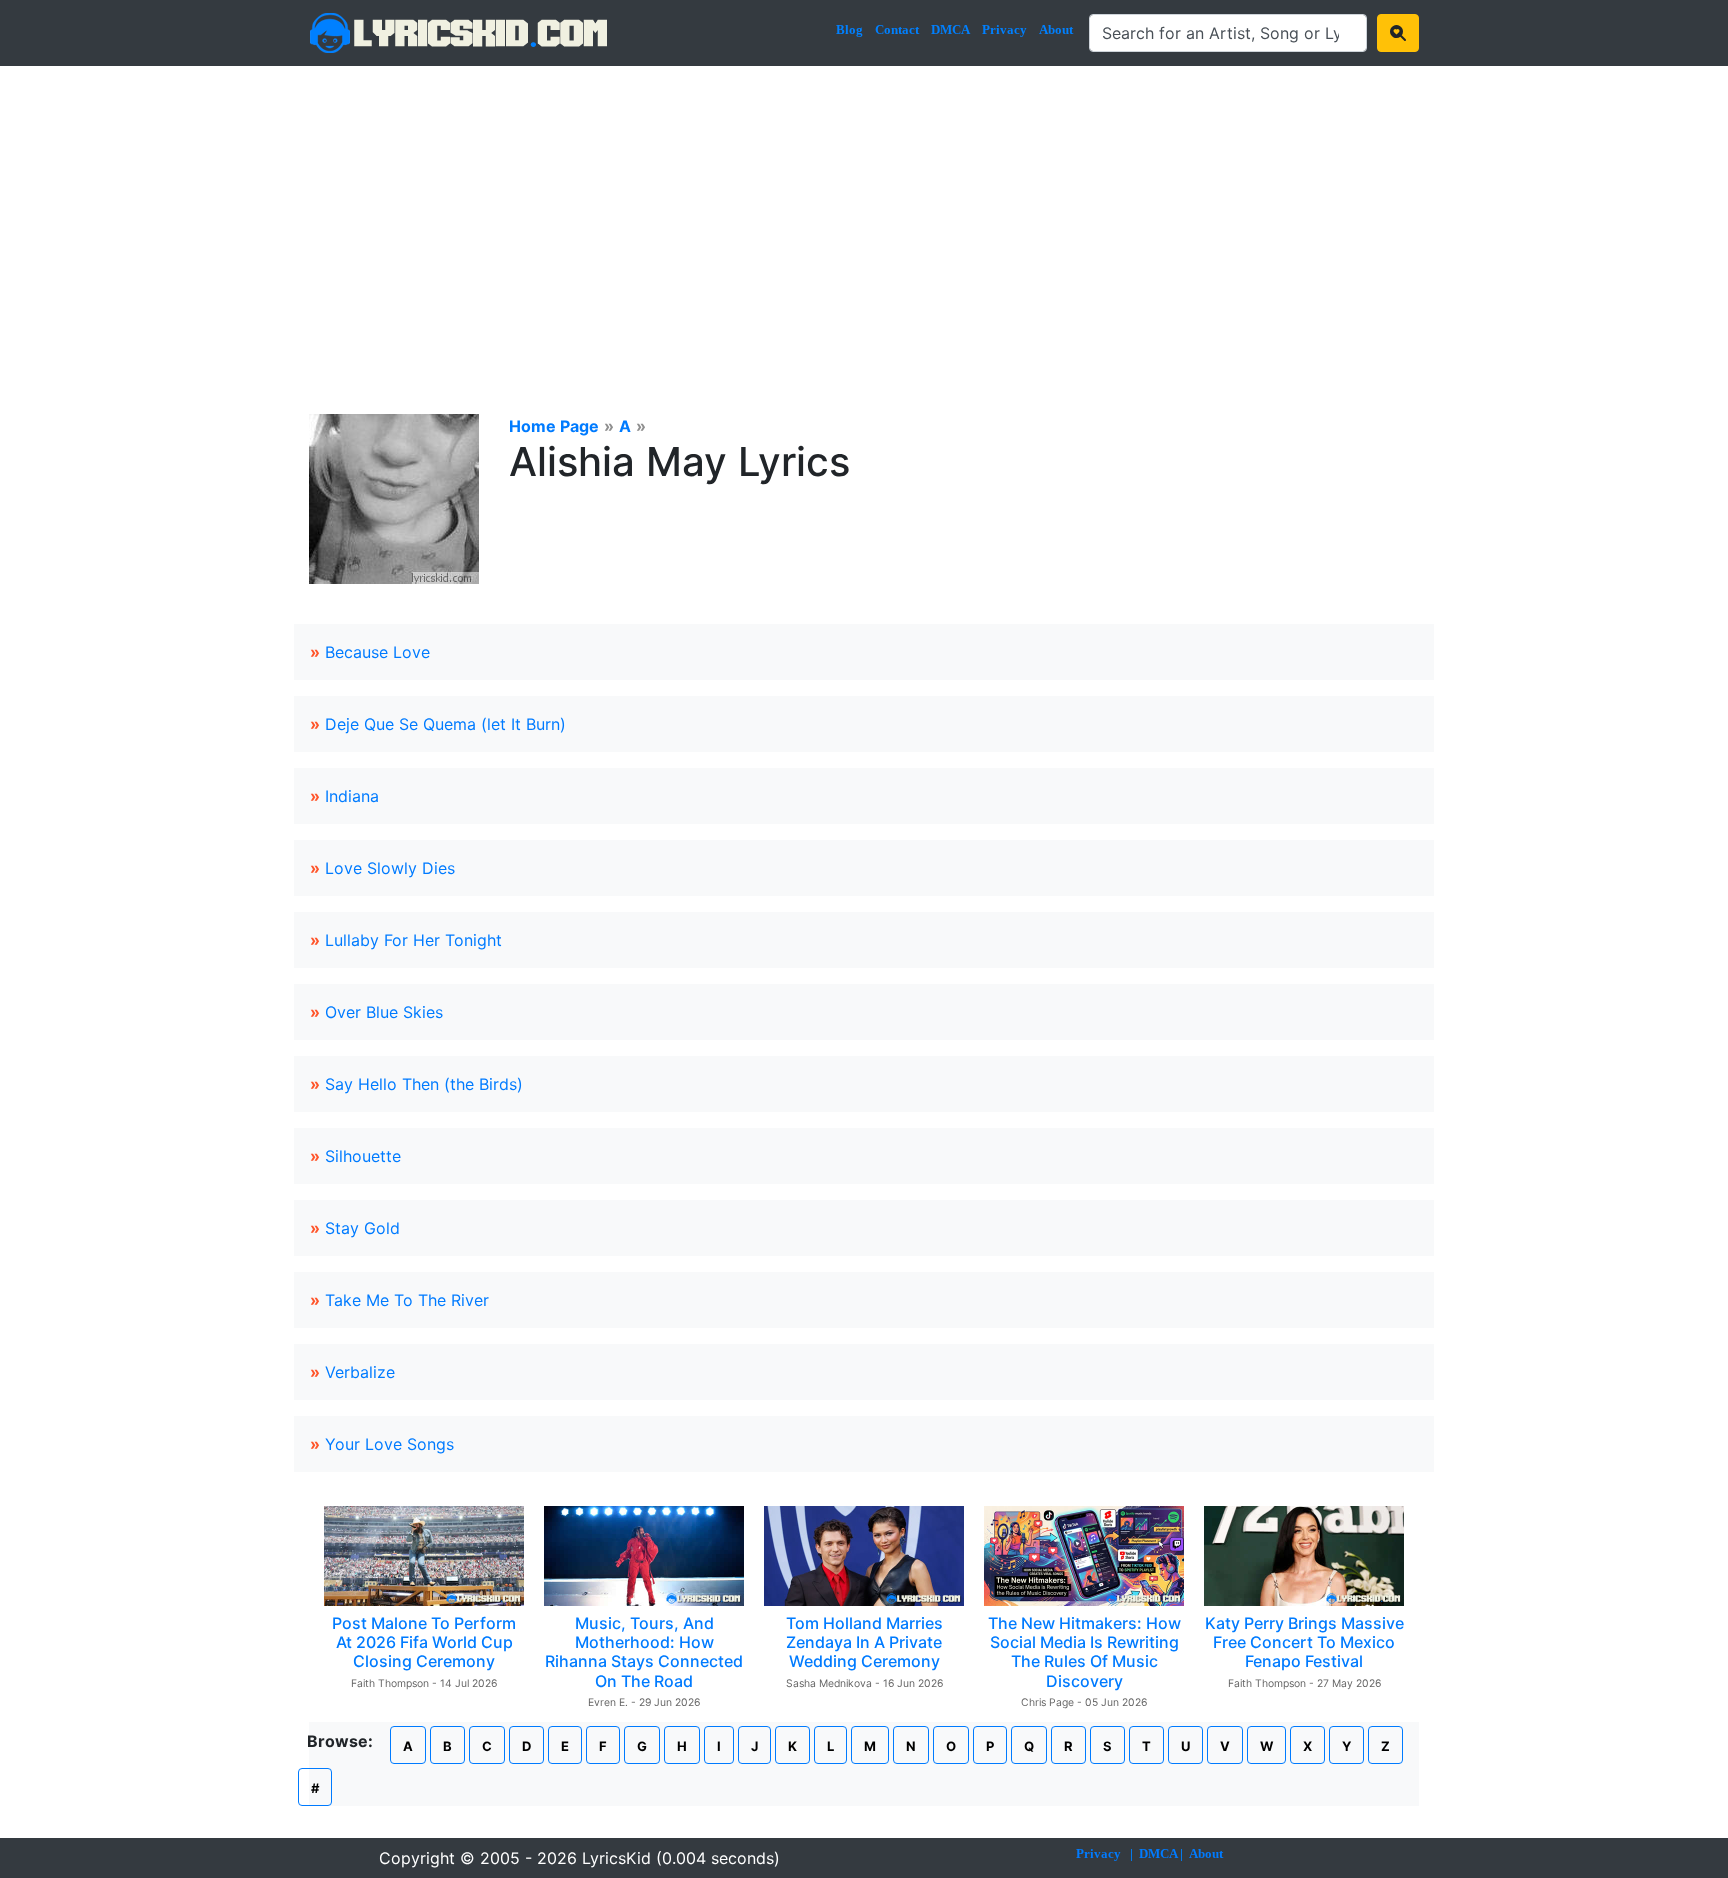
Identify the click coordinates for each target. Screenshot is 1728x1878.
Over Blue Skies (384, 1012)
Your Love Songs (389, 1444)
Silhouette (363, 1156)
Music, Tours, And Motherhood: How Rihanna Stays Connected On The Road (644, 1652)
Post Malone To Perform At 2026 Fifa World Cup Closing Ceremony (424, 1642)
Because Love (377, 652)
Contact (897, 29)
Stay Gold (362, 1228)
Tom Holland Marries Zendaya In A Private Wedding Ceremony (864, 1642)
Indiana (352, 796)
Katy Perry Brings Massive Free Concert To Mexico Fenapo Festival (1304, 1642)
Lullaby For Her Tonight (413, 940)
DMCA (950, 29)
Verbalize (360, 1372)
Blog (849, 29)
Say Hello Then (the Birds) (424, 1084)
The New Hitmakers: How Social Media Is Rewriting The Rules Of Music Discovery (1084, 1652)
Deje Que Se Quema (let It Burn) (445, 724)
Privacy (1004, 29)
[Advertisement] (864, 216)
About (1056, 29)
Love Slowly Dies (390, 868)
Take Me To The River (407, 1300)
